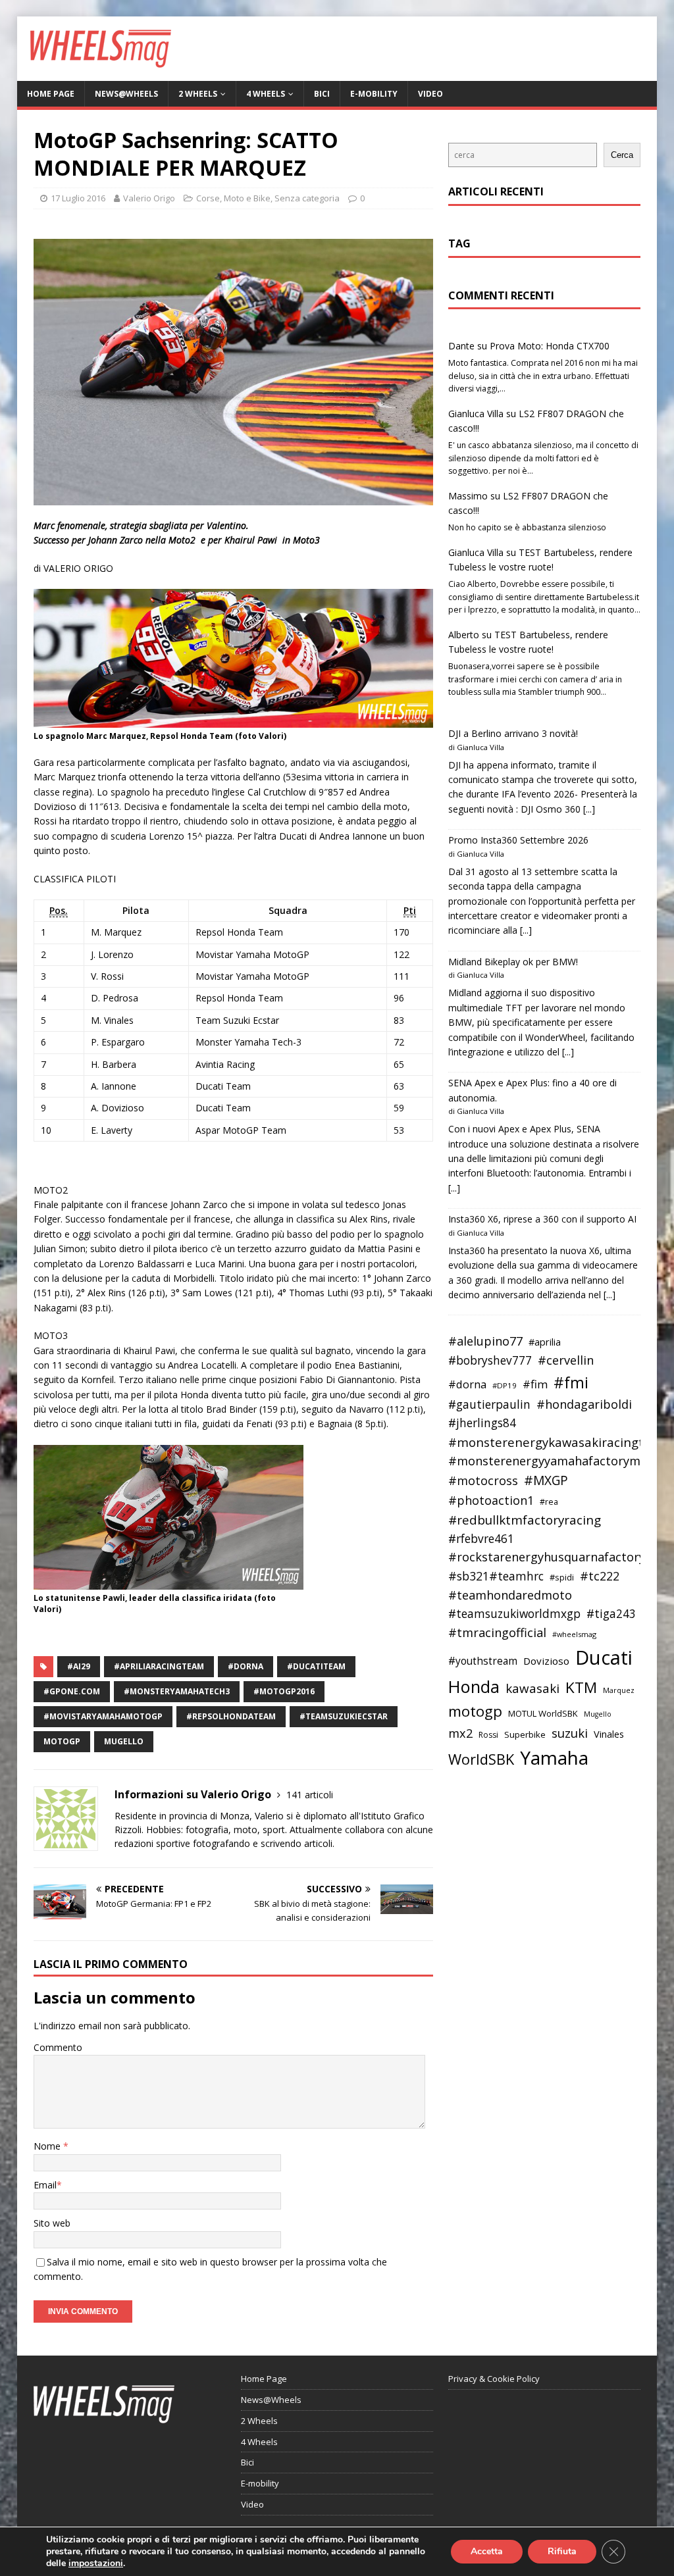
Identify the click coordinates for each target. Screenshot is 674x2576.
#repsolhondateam (231, 1716)
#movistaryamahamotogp (103, 1716)
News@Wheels (126, 94)
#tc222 (600, 1576)
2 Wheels (198, 94)
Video (430, 94)
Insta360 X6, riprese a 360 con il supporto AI (542, 1219)
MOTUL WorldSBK (543, 1713)
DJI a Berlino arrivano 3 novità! (513, 733)
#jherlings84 (482, 1423)
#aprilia (545, 1342)
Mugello (124, 1741)
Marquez (619, 1690)
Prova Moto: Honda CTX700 (550, 346)
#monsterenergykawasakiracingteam (559, 1442)
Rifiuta (562, 2551)
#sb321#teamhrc (496, 1576)
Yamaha (554, 1757)
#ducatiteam (316, 1666)
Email (45, 2185)
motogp (62, 1741)
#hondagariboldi (584, 1404)
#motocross (483, 1480)
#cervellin (566, 1360)
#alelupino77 (485, 1341)
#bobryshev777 (490, 1360)
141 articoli (310, 1795)
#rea (549, 1502)
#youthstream (483, 1661)
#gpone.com (72, 1691)
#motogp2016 (284, 1691)
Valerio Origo (149, 198)
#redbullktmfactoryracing (525, 1520)
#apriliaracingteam (159, 1666)
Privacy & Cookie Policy (494, 2379)
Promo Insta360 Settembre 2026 (518, 840)
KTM (581, 1687)
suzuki (570, 1733)
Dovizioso (546, 1661)
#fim (535, 1384)
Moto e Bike (247, 198)
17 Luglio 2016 (78, 198)
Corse (208, 198)
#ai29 (79, 1666)
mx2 (460, 1733)
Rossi (488, 1735)
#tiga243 (611, 1614)
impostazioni (96, 2563)
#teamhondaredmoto (510, 1595)
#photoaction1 (491, 1500)
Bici (322, 94)
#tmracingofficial (497, 1632)
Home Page (51, 94)
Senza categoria (307, 198)
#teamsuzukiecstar (344, 1716)
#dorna (246, 1666)
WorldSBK (481, 1759)
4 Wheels (266, 94)
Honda (474, 1686)
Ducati (604, 1657)
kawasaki (532, 1688)
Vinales (609, 1734)
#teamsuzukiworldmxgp (514, 1614)
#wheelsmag (574, 1634)
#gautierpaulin (489, 1404)
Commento (58, 2047)
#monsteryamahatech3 (177, 1691)
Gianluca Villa (476, 414)
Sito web (52, 2223)
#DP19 (505, 1385)
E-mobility (374, 94)
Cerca (622, 155)
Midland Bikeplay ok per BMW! (513, 962)
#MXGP (546, 1480)
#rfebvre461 (481, 1539)
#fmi (571, 1382)
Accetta (487, 2551)
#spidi (562, 1577)
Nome (48, 2146)
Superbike (525, 1734)
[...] (589, 809)
